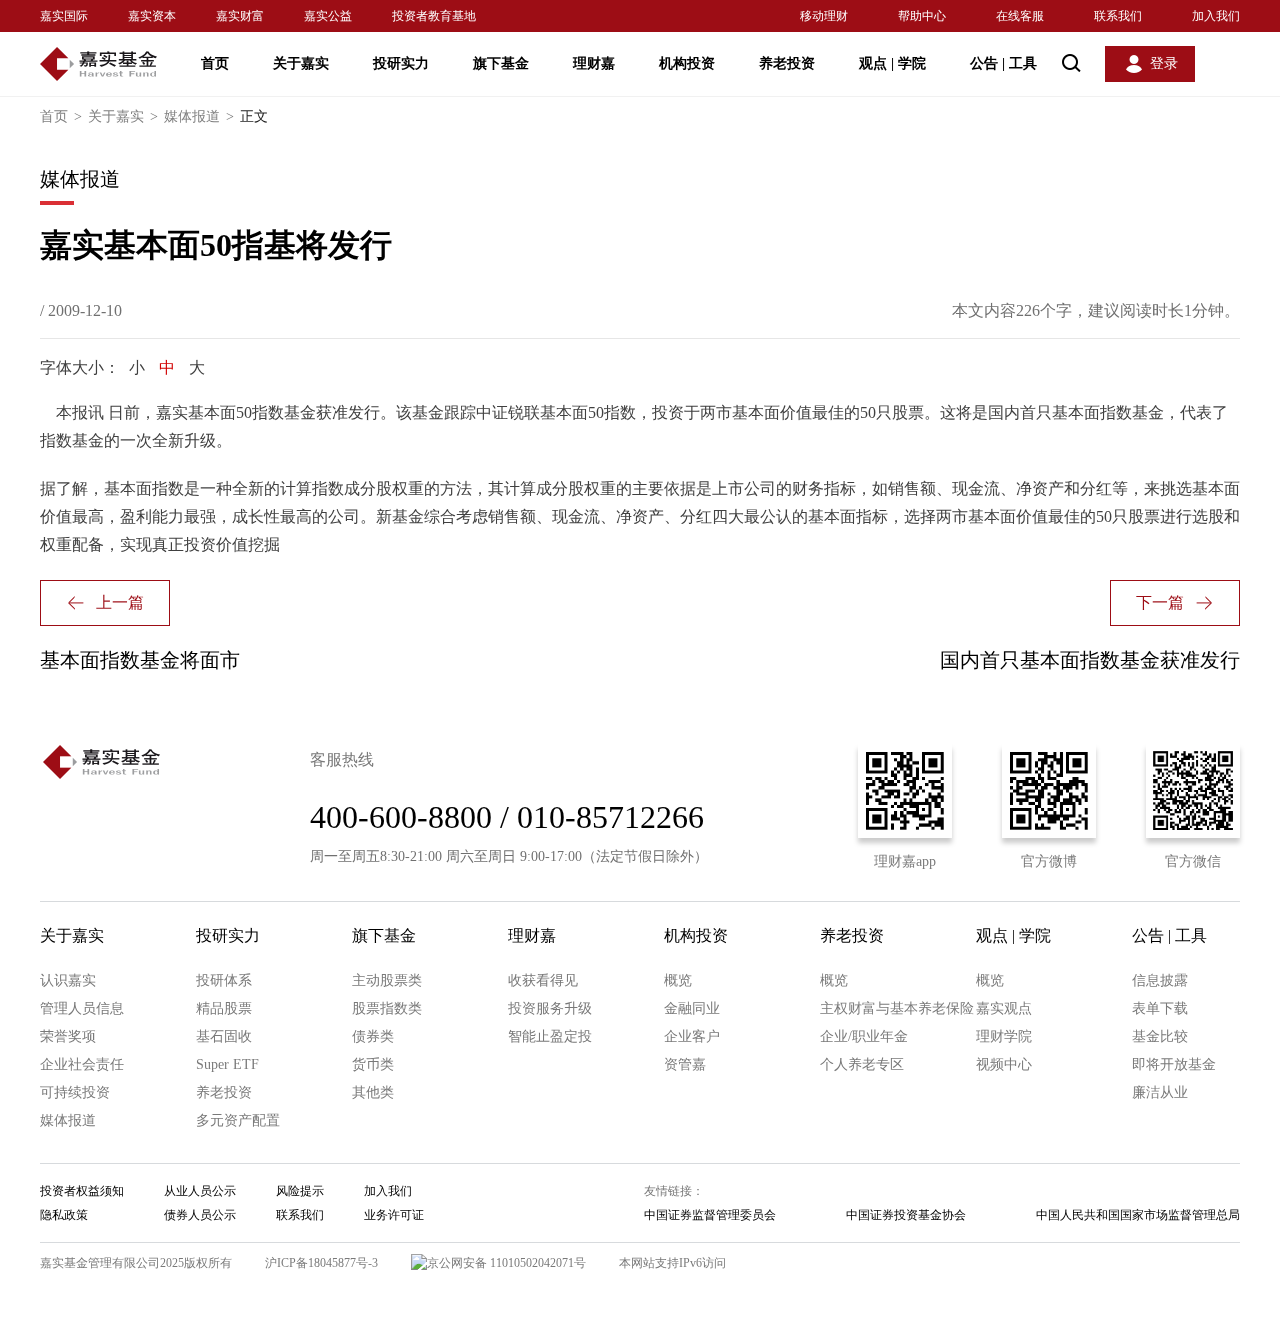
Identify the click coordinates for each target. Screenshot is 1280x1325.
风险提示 (300, 1191)
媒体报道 (199, 116)
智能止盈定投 (550, 1036)
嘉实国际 (64, 16)
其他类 (373, 1092)
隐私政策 (64, 1215)
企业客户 (692, 1036)
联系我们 (1118, 16)
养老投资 (787, 63)
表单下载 (1160, 1008)
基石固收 (224, 1036)
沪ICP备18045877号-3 (321, 1263)
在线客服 (1020, 16)
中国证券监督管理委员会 (710, 1215)
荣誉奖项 (68, 1036)
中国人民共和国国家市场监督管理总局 (1138, 1215)
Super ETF (227, 1064)
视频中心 (1004, 1064)
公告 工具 (1003, 63)
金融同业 (692, 1008)
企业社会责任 (82, 1064)
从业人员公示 (200, 1191)
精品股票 (224, 1008)
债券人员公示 (200, 1215)
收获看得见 (543, 980)
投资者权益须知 (82, 1191)
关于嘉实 (301, 63)
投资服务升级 (550, 1008)
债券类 (373, 1036)
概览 (678, 980)
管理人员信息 (82, 1008)
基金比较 (1160, 1036)
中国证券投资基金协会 (906, 1215)
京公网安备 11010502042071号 (506, 1263)
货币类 (373, 1064)
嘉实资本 (152, 16)
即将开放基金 (1174, 1064)
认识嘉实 (68, 980)
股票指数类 (387, 1008)
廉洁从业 (1160, 1092)
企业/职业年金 (864, 1036)
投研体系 (224, 980)
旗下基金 (501, 63)
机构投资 (687, 63)
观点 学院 (892, 63)
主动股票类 (387, 980)
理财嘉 (594, 63)
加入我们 (1216, 16)
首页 (215, 63)
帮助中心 (922, 16)
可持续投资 (75, 1092)
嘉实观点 (1004, 1008)
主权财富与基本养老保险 (897, 1008)
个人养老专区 (862, 1064)
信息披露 (1160, 980)
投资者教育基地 (434, 16)
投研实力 (401, 63)
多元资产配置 (238, 1120)
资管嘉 (685, 1064)
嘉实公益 (328, 16)
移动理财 (824, 16)
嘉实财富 (240, 16)
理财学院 (1004, 1036)
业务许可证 (394, 1215)
